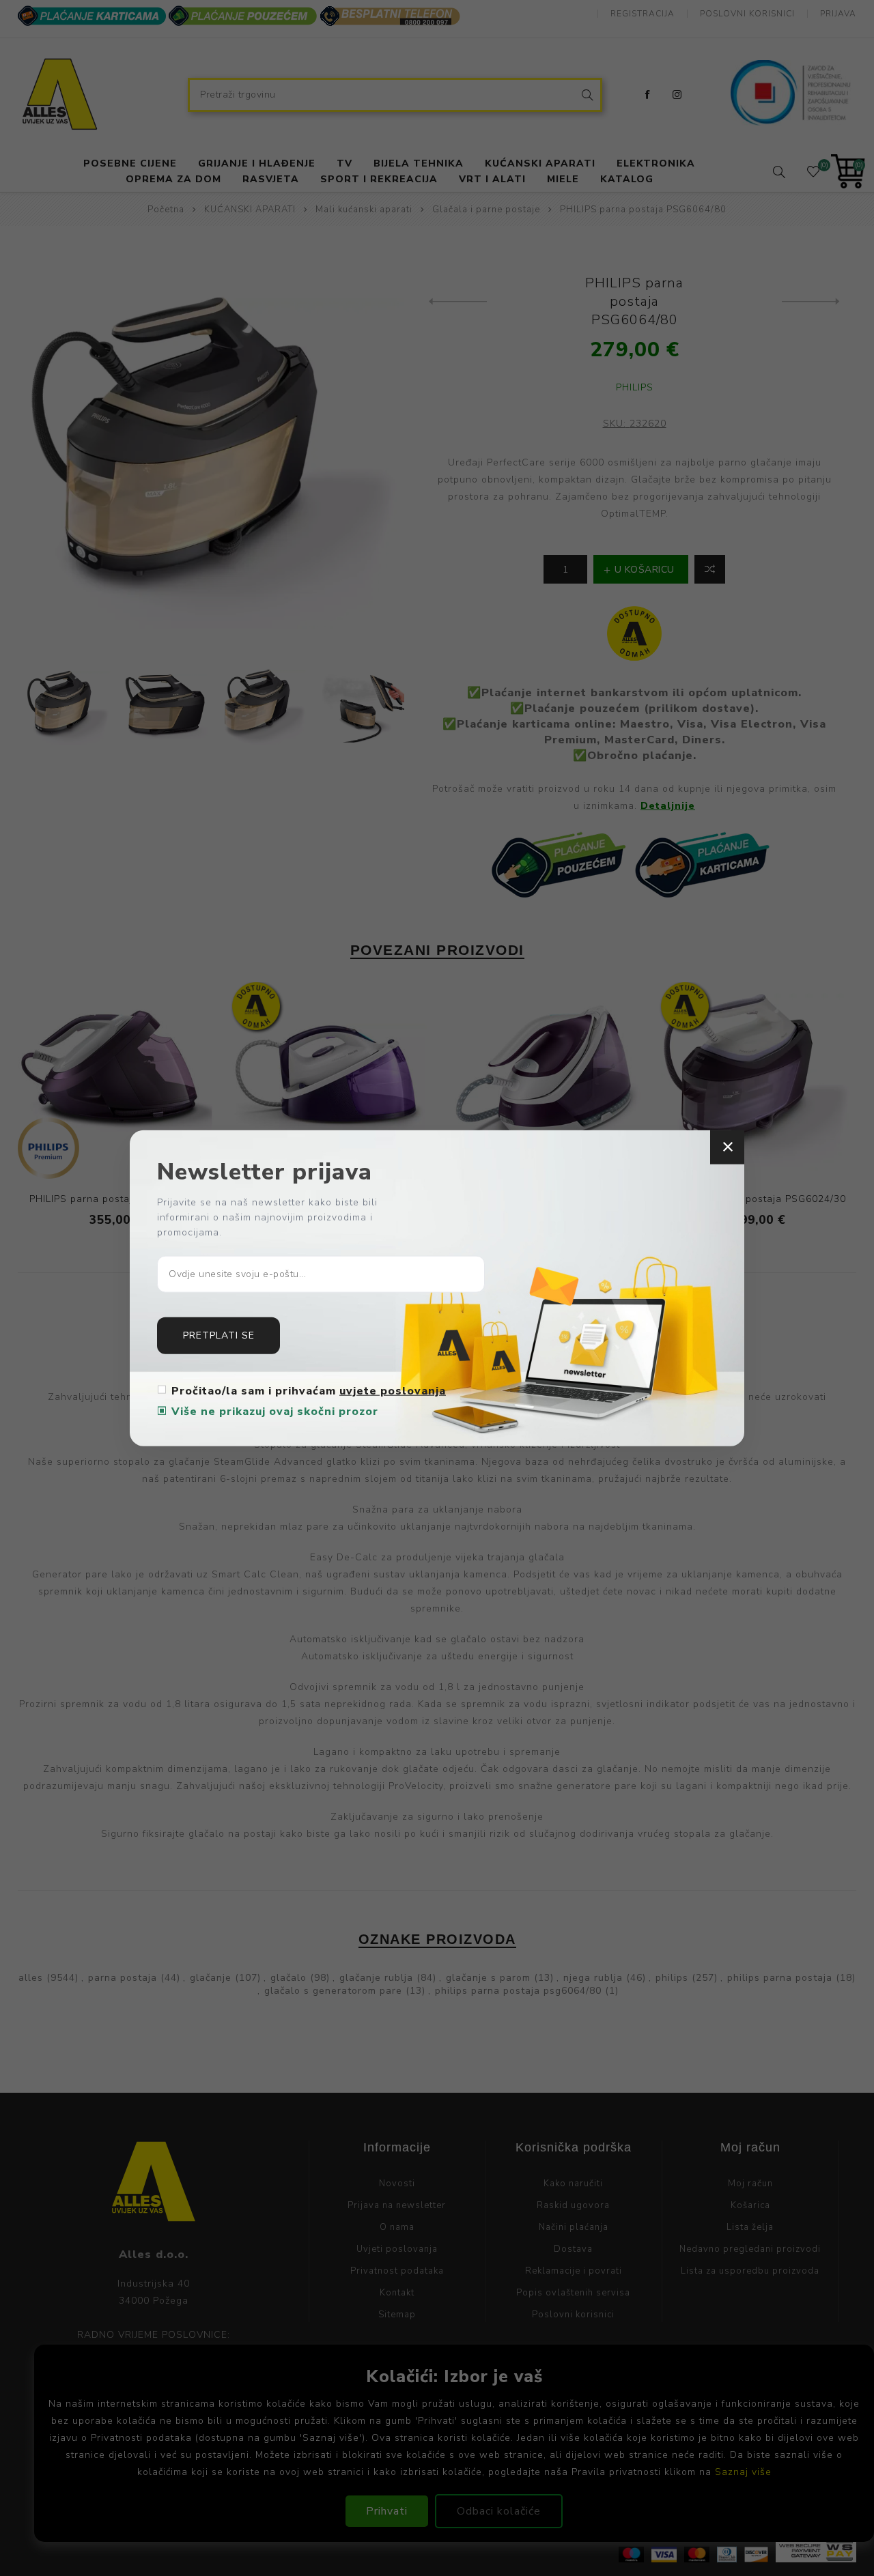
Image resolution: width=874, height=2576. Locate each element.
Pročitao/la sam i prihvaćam (309, 1390)
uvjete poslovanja (393, 1390)
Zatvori (727, 1147)
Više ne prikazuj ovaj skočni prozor (275, 1411)
